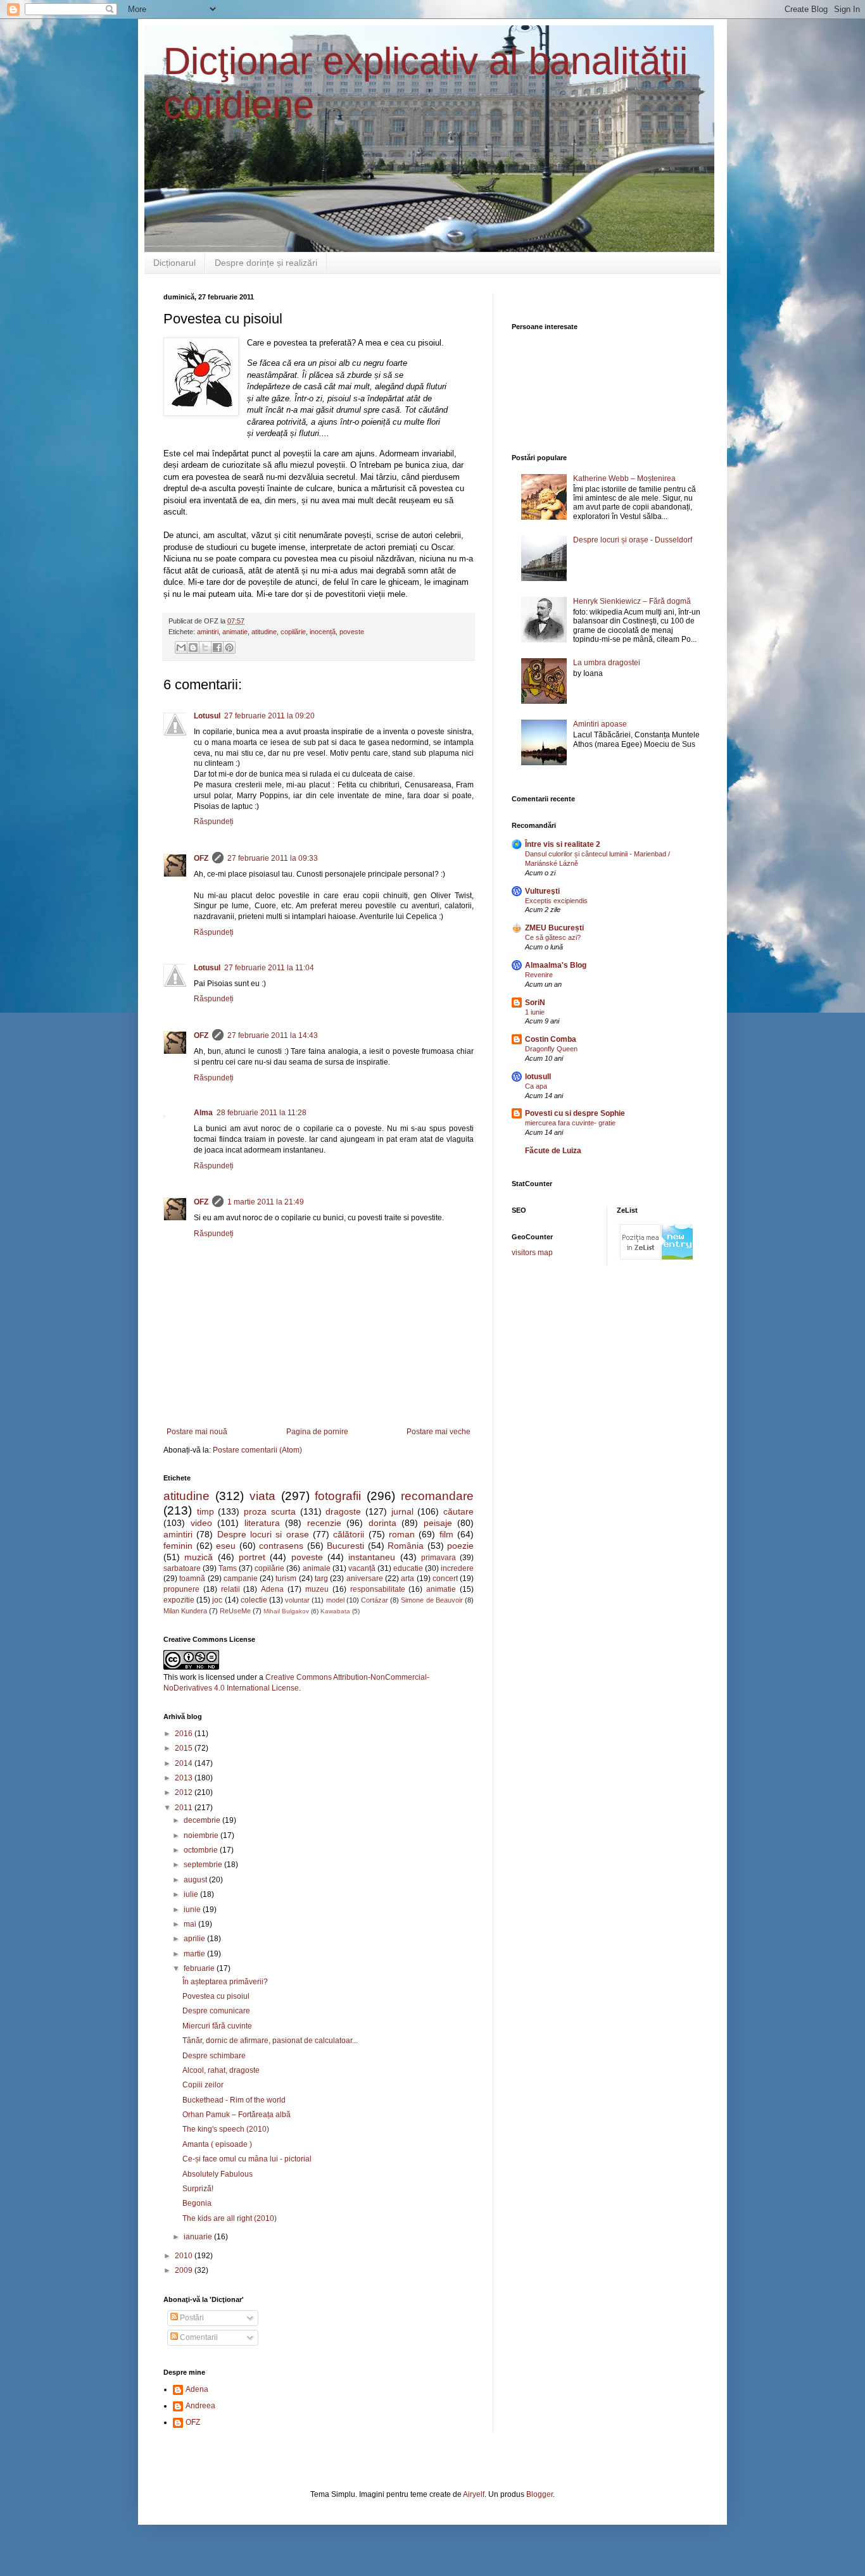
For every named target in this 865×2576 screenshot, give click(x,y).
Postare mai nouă (197, 1432)
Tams (228, 1568)
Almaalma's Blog (556, 965)
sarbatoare (182, 1568)
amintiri (208, 632)
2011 (185, 1808)
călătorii (349, 1534)
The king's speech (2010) (226, 2129)
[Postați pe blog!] (193, 647)
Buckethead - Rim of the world (234, 2100)
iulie (192, 1894)
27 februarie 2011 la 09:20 (269, 716)
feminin (178, 1546)
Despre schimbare (214, 2056)
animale (317, 1568)
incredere (457, 1568)
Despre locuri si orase (263, 1534)
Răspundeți (214, 822)
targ (321, 1579)
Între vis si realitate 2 (563, 844)
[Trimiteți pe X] (205, 647)
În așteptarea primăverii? (225, 1982)
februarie (200, 1968)
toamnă (192, 1579)
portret (252, 1557)
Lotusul (207, 716)
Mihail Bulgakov (286, 1611)
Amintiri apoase (600, 724)
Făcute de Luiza (553, 1151)
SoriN (535, 1003)
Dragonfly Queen (551, 1049)
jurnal (402, 1511)
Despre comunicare (216, 2011)
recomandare (437, 1496)
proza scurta (270, 1511)
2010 (185, 2256)
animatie (235, 632)
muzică (199, 1557)
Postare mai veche (439, 1432)
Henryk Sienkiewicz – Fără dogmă (632, 601)
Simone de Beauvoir (432, 1600)
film (446, 1534)
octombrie (202, 1850)
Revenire (539, 975)
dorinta (382, 1523)
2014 (185, 1763)
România (406, 1546)
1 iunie (535, 1012)
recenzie (324, 1523)
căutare (458, 1511)
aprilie (195, 1939)
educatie (408, 1568)
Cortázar (375, 1600)
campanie (241, 1579)
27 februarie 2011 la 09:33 (273, 858)
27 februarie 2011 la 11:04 (269, 968)
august (196, 1880)
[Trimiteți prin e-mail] (181, 647)
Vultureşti (542, 891)
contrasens (281, 1546)
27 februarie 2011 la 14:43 (273, 1035)
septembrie (204, 1865)
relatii (230, 1589)
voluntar (297, 1600)
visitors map (532, 1253)
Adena (272, 1589)
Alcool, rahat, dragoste (221, 2070)
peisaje (438, 1523)
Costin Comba (551, 1039)
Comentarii (198, 2337)
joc (217, 1600)
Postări (191, 2318)
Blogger (540, 2494)
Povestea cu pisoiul (216, 1996)
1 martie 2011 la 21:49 (266, 1202)
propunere (181, 1589)
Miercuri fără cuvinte (217, 2026)
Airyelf (474, 2494)
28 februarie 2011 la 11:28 (262, 1113)
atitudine (264, 632)
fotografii (338, 1496)
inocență (323, 632)
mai (191, 1924)
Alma (203, 1113)
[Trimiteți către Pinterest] (229, 647)
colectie (254, 1600)
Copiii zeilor (203, 2085)
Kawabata (335, 1611)
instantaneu (372, 1557)
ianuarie (199, 2237)
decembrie (203, 1820)
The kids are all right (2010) (230, 2218)
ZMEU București (554, 928)
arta (407, 1579)
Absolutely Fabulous (218, 2174)
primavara (439, 1558)
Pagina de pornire (317, 1432)
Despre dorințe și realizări (266, 263)
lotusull (538, 1077)
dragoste (343, 1511)
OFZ (201, 858)
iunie (193, 1910)
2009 (185, 2270)
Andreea (200, 2406)
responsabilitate (378, 1589)
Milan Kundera (185, 1611)
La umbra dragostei (607, 663)
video (201, 1523)
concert (445, 1579)
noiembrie (202, 1835)
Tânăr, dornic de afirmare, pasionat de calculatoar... (270, 2041)
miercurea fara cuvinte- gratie (570, 1123)
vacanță (362, 1568)
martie (195, 1954)
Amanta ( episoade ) (217, 2144)
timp (205, 1511)
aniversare (365, 1579)
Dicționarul (174, 263)
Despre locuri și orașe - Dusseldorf (633, 540)
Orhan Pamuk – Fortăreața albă (237, 2115)
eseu (226, 1546)
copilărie (293, 632)
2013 (185, 1778)
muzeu (317, 1589)
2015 (185, 1748)
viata (262, 1496)
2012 (185, 1792)
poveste (352, 632)
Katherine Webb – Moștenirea (624, 478)
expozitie (179, 1600)
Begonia (197, 2203)
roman (402, 1534)
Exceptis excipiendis (556, 901)
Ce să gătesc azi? (553, 937)
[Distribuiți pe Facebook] (217, 647)
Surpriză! (198, 2189)
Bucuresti (345, 1546)
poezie (460, 1546)
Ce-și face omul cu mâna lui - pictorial (247, 2159)
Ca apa (536, 1086)
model (335, 1600)
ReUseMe (235, 1611)
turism (286, 1579)
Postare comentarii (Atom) (257, 1450)
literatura (262, 1523)
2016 (185, 1734)
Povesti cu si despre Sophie (575, 1113)
